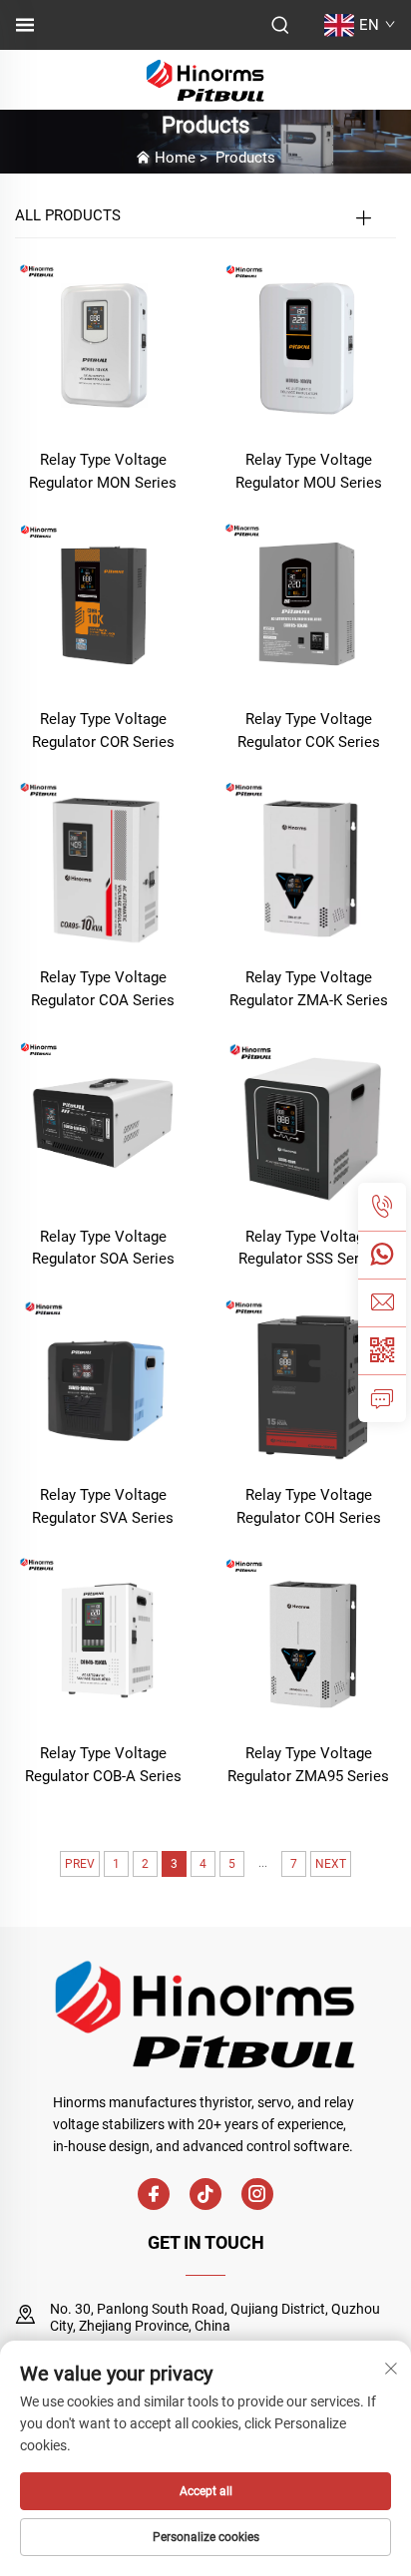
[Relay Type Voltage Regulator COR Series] (103, 604)
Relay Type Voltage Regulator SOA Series (103, 1248)
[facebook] (154, 2194)
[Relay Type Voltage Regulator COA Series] (103, 862)
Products (245, 158)
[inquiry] (382, 1398)
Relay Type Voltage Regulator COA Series (103, 989)
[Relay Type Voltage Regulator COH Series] (308, 1380)
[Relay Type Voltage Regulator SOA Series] (103, 1121)
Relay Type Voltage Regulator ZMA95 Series (308, 1765)
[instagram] (257, 2194)
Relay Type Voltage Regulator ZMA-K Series (309, 989)
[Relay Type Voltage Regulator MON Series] (103, 346)
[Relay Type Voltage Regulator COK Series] (308, 604)
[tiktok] (205, 2194)
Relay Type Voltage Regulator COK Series (309, 731)
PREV (80, 1864)
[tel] (382, 1207)
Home (175, 158)
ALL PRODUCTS (68, 215)
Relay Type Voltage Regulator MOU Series (309, 471)
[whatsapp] (382, 1255)
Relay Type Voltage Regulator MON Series (103, 471)
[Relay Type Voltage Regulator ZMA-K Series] (308, 862)
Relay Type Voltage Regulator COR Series (103, 731)
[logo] (205, 78)
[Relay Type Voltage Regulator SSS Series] (308, 1121)
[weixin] (382, 1350)
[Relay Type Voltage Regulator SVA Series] (103, 1380)
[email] (382, 1302)
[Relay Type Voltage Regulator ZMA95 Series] (308, 1638)
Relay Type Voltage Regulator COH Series (309, 1506)
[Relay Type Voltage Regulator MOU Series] (308, 346)
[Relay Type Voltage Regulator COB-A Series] (103, 1638)
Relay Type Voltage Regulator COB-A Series (103, 1765)
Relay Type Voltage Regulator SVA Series (103, 1506)
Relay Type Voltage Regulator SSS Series (309, 1248)
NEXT (331, 1864)
